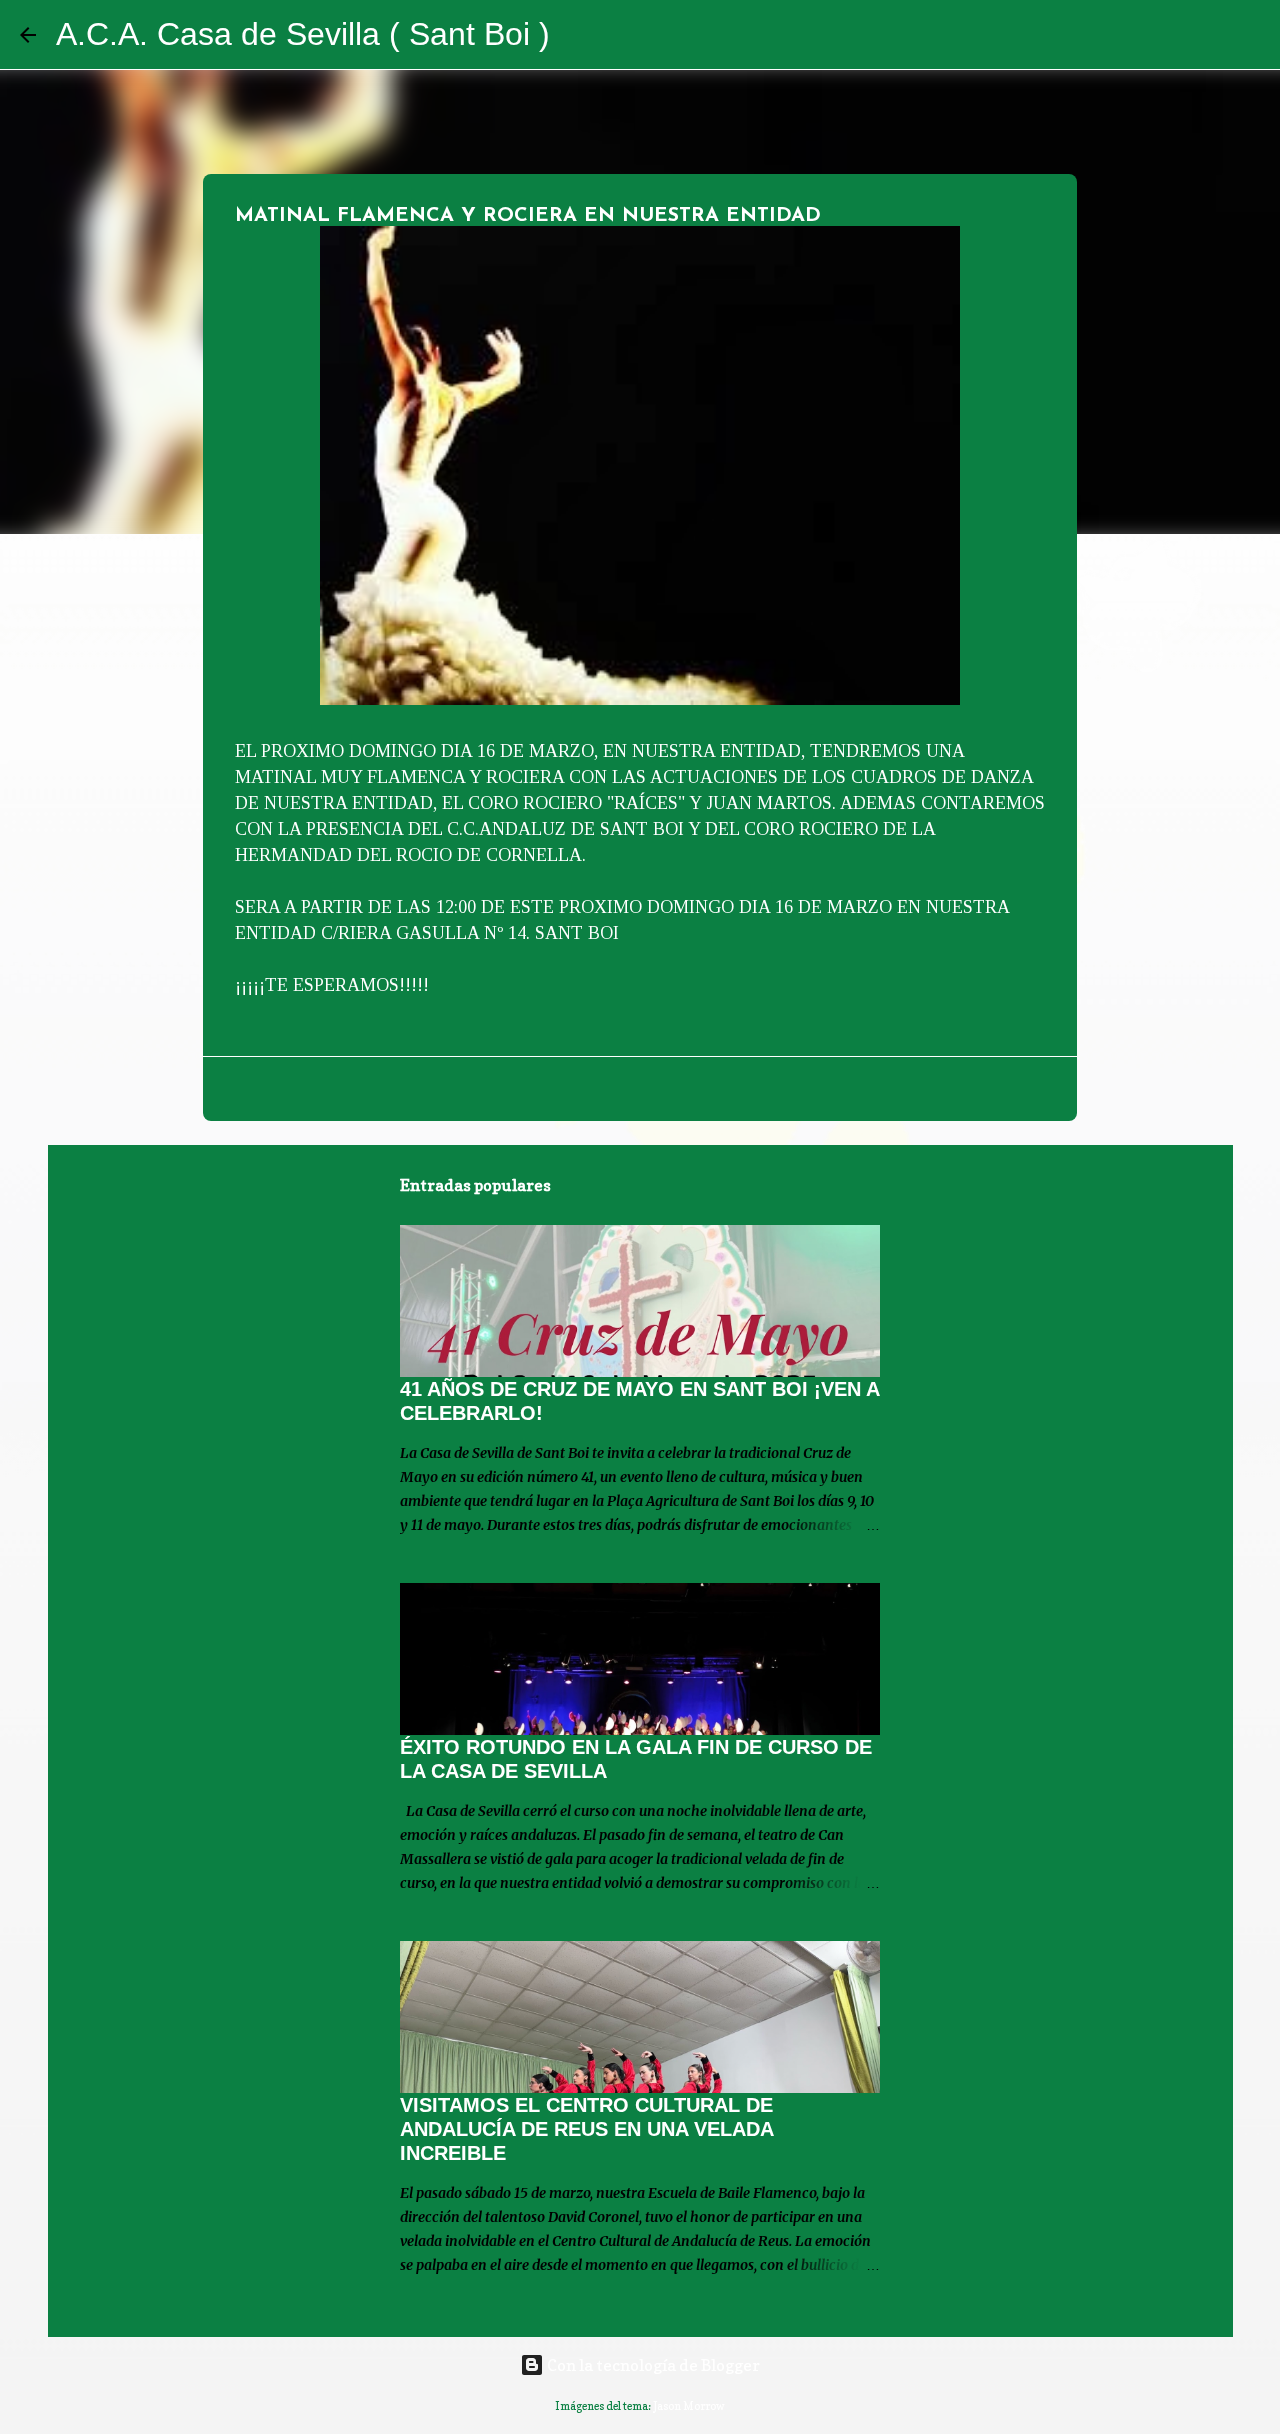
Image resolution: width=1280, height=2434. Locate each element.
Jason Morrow (689, 2406)
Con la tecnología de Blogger (652, 2365)
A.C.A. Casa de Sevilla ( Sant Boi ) (303, 34)
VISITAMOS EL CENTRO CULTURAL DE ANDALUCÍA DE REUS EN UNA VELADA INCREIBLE (586, 2129)
